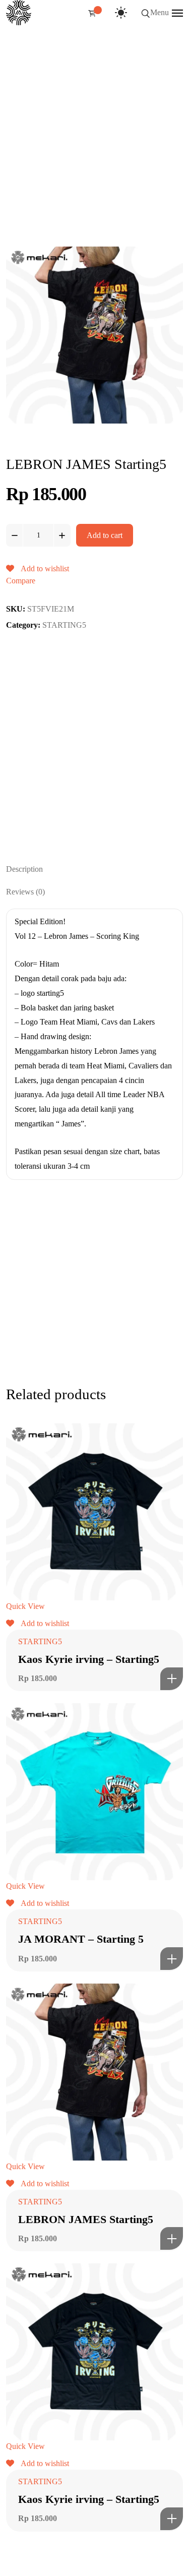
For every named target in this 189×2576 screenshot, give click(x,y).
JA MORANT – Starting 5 (81, 1939)
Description (24, 869)
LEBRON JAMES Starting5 (86, 2219)
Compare (21, 581)
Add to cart (105, 535)
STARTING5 (64, 625)
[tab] (94, 869)
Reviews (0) (25, 892)
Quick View (25, 1606)
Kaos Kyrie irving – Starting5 (89, 1659)
